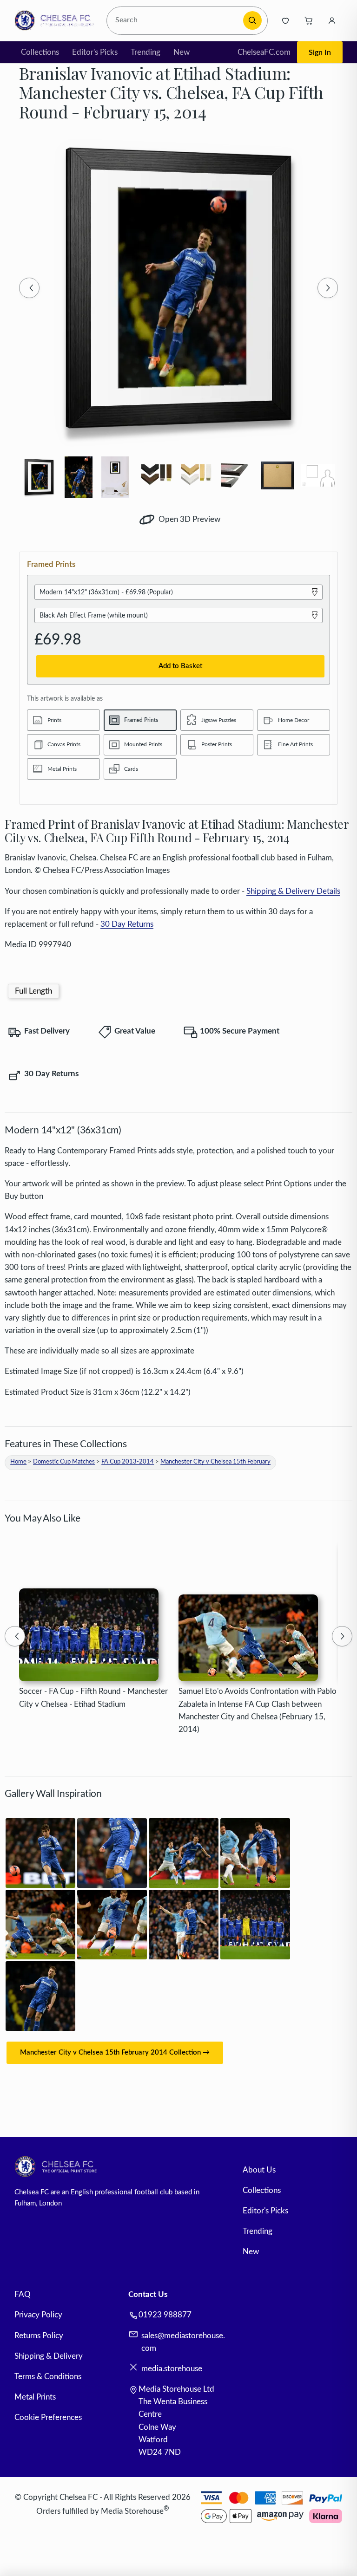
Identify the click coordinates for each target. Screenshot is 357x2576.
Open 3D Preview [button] (188, 519)
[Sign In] (332, 20)
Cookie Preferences (48, 2417)
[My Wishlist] (285, 20)
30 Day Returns (127, 924)
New (182, 52)
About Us (259, 2170)
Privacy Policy (38, 2315)
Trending (145, 52)
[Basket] (309, 20)
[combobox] (176, 21)
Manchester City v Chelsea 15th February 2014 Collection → (115, 2052)
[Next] (328, 288)
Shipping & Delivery (49, 2356)
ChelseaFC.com (264, 52)
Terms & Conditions (48, 2377)
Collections (40, 52)
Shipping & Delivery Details (293, 891)
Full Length (33, 991)
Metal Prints (35, 2397)
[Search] (252, 20)
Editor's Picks (95, 52)
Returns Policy (39, 2336)
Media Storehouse (132, 2511)
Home (18, 1462)
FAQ (23, 2294)
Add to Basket (180, 666)
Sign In (320, 52)
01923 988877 (165, 2315)
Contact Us (148, 2294)
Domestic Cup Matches (64, 1462)
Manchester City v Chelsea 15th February (215, 1462)
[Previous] (29, 288)
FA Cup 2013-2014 (128, 1462)
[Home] (57, 20)
